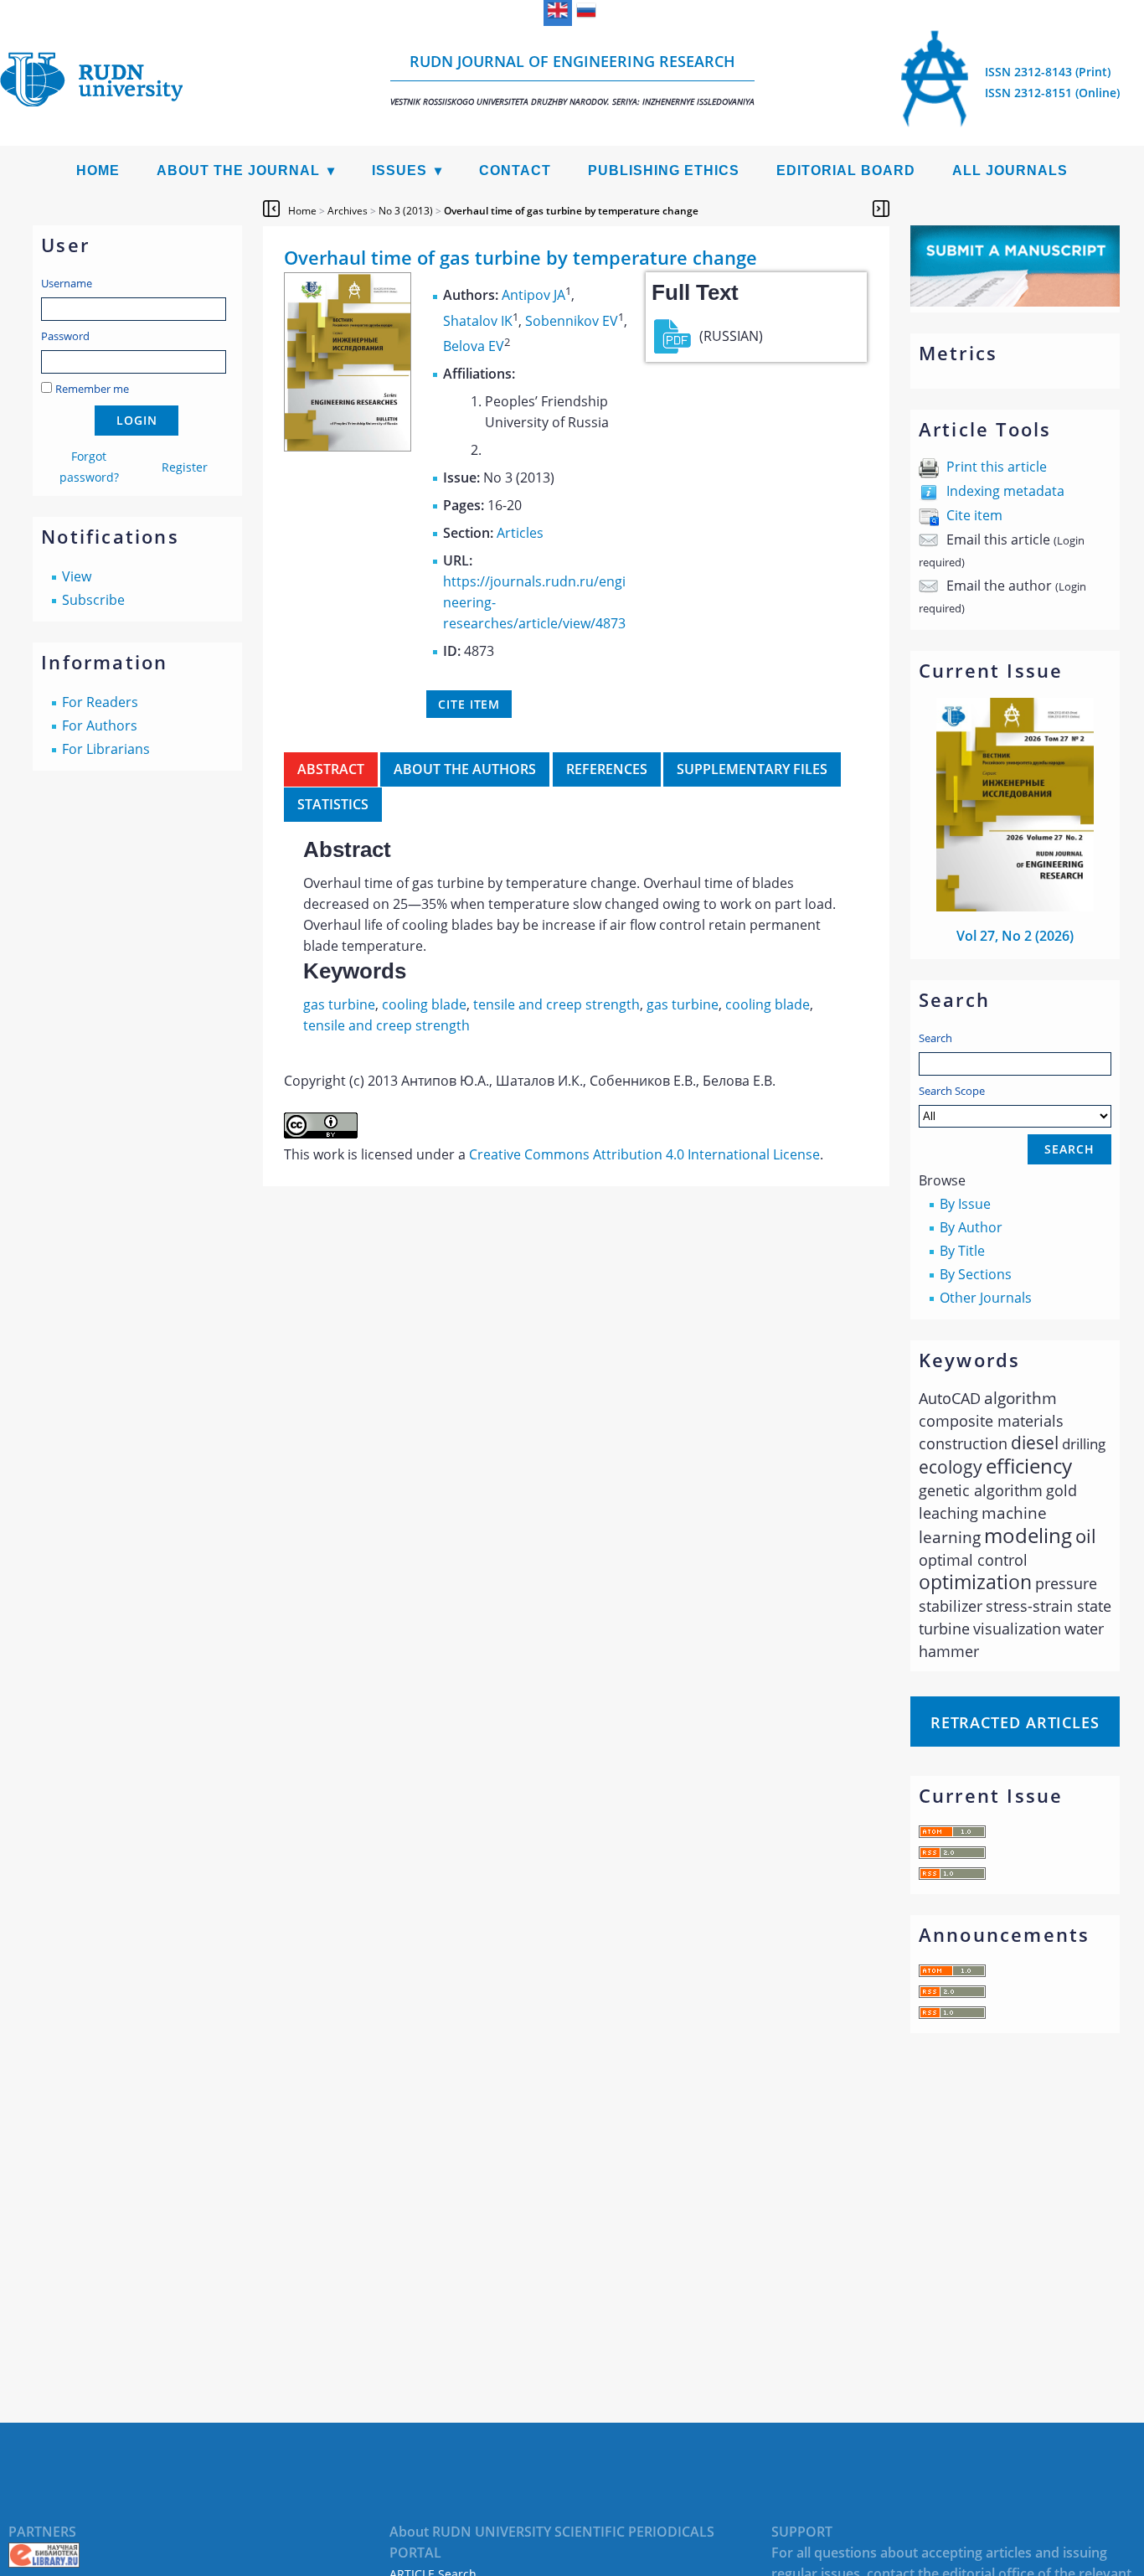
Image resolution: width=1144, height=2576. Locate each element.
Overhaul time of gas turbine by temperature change (571, 211)
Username (67, 283)
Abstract (331, 769)
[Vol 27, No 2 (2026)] (1015, 906)
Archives (348, 211)
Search (935, 1038)
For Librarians (106, 749)
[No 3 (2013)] (348, 447)
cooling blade (424, 1004)
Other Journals (986, 1298)
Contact (515, 170)
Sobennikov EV (572, 321)
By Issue (965, 1204)
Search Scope (952, 1091)
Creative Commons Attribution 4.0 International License (644, 1154)
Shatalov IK (478, 321)
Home (98, 170)
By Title (962, 1251)
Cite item (974, 515)
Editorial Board (846, 170)
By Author (971, 1227)
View (77, 576)
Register (185, 467)
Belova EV (474, 346)
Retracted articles (1015, 1722)
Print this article (997, 467)
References (607, 769)
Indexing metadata (1005, 491)
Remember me (92, 389)
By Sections (976, 1274)
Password (65, 336)
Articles (520, 533)
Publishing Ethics (664, 170)
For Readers (100, 702)
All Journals (1010, 170)
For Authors (100, 725)
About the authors (465, 769)
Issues (399, 170)
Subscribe (93, 600)
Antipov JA (533, 296)
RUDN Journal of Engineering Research (572, 79)
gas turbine (339, 1004)
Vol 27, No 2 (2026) (1015, 936)
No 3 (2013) (406, 211)
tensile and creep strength (557, 1004)
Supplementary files (752, 769)
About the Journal (238, 170)
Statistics (333, 804)
